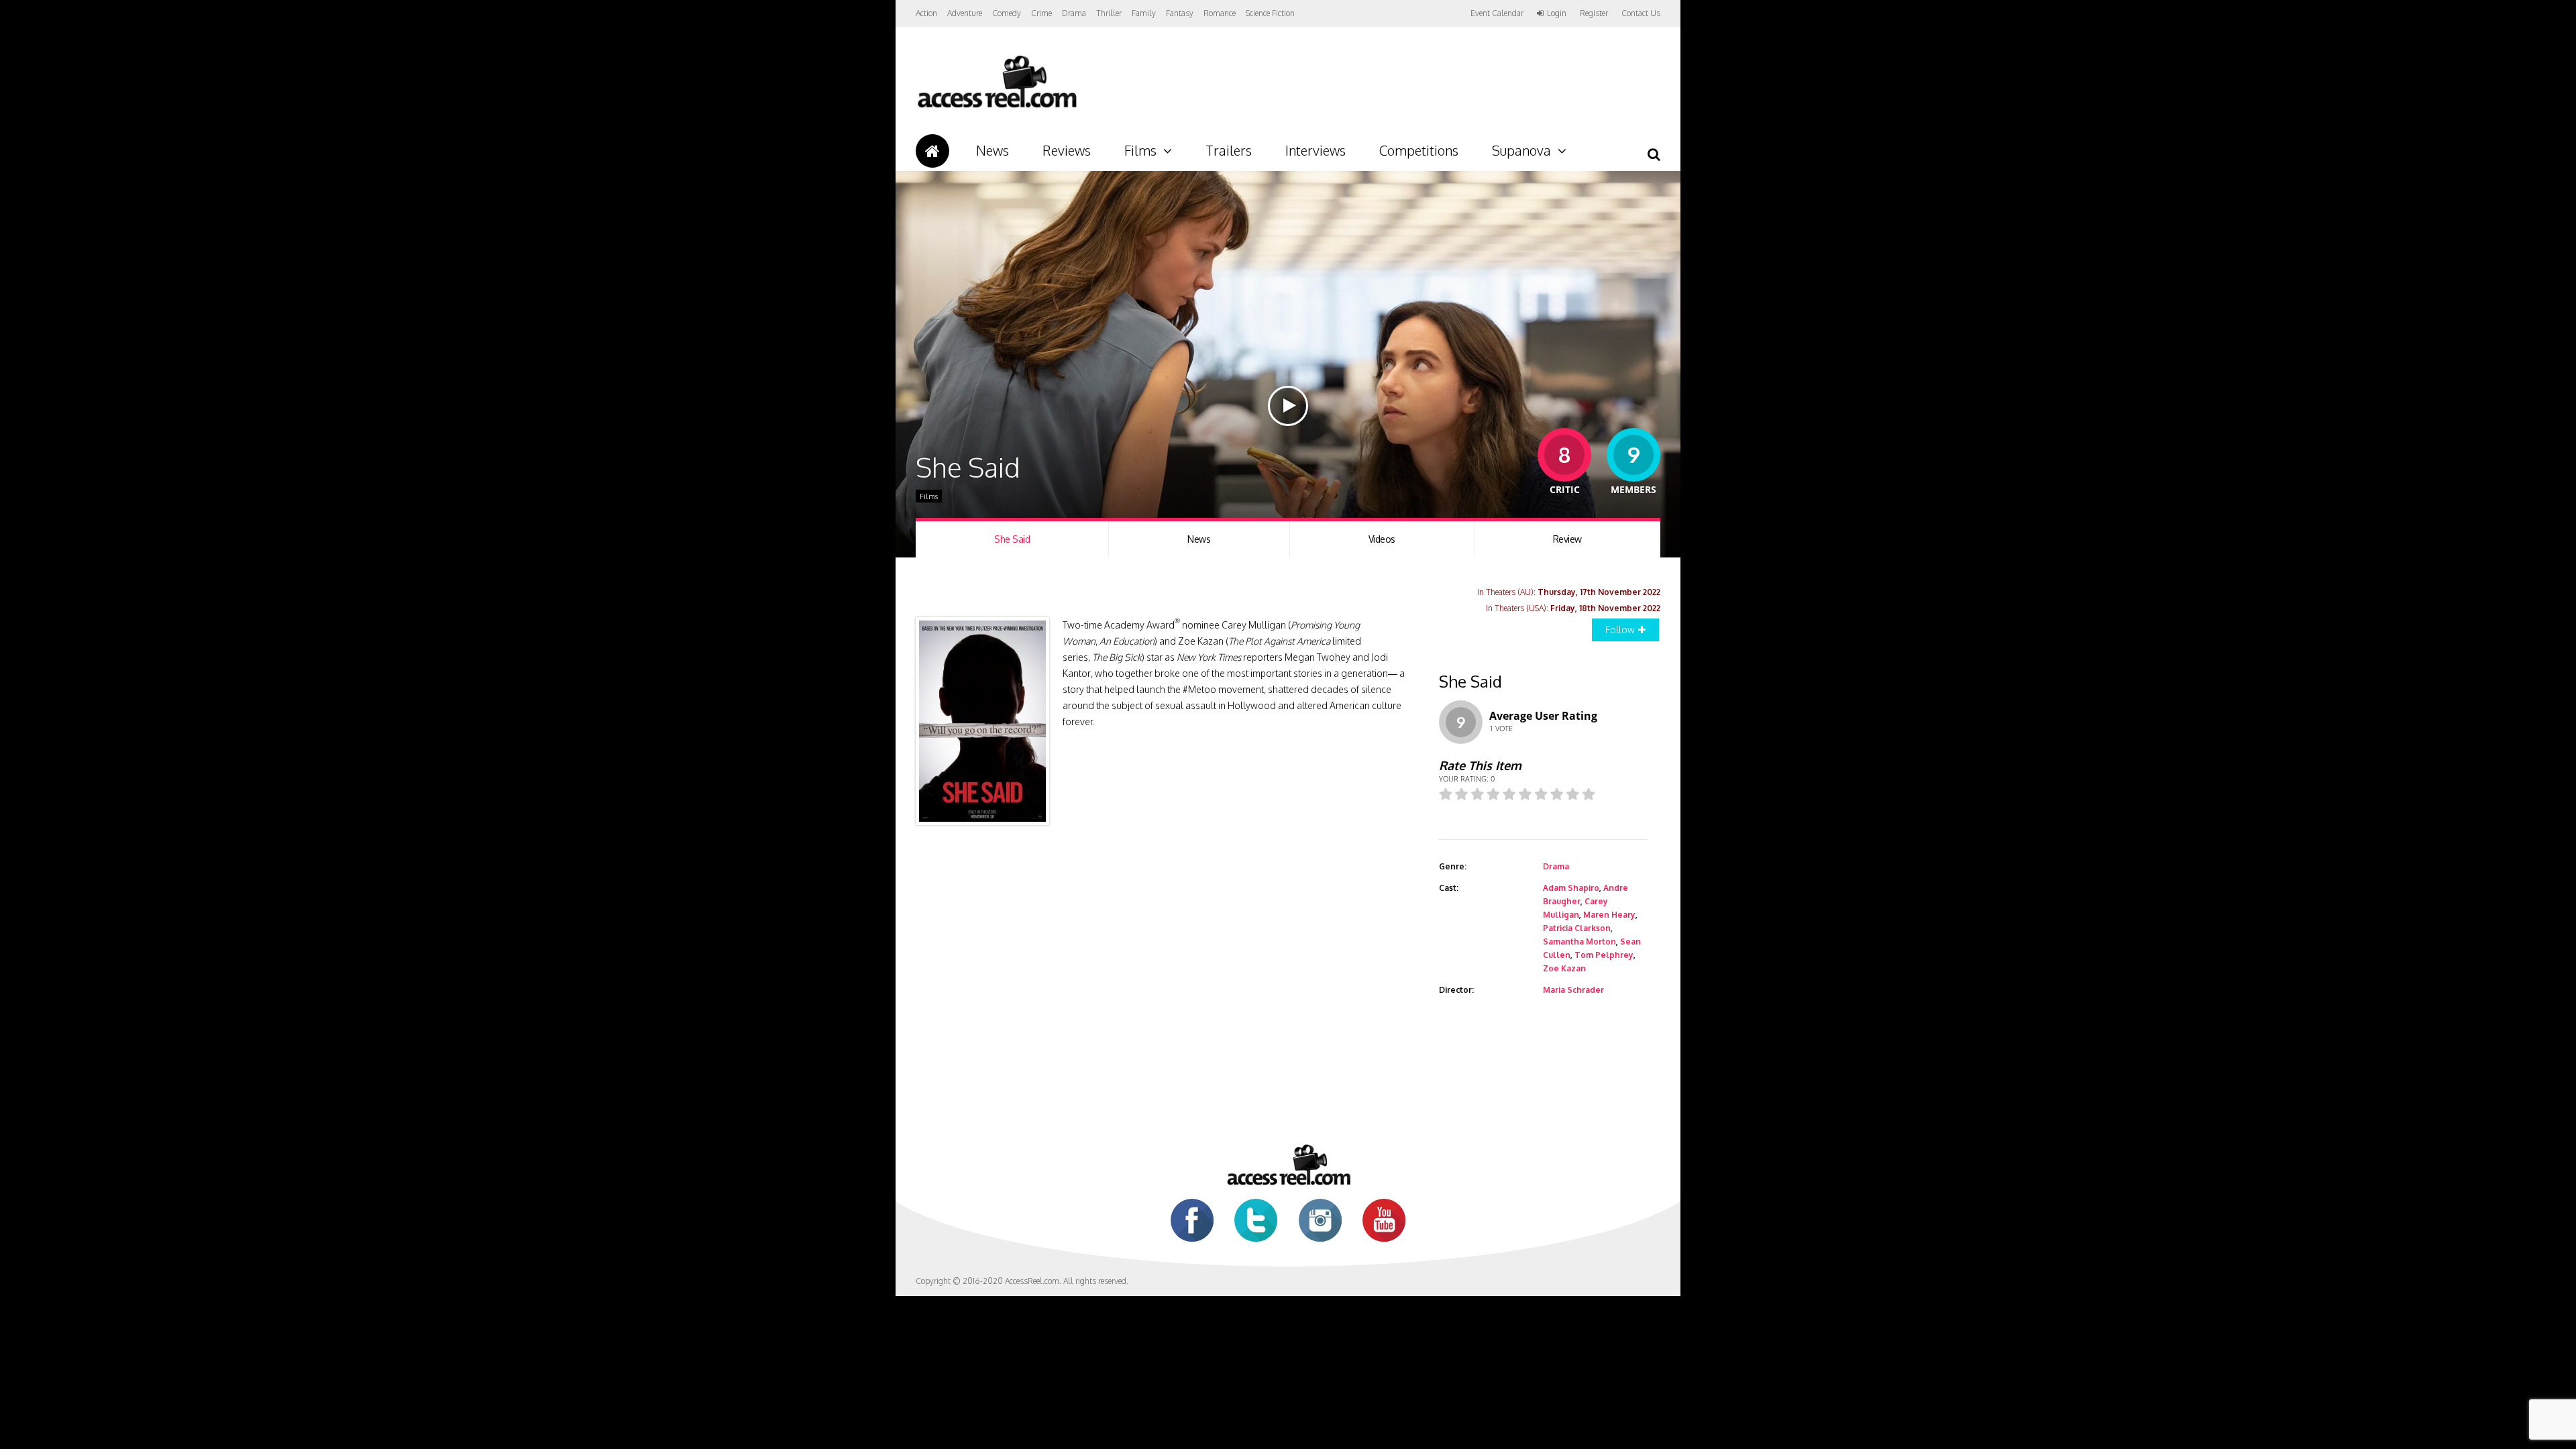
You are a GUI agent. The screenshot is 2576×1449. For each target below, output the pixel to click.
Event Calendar (1497, 13)
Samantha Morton (1579, 942)
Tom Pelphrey (1604, 955)
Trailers (1229, 150)
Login (1557, 13)
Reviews (1067, 150)
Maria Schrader (1573, 990)
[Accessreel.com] (997, 108)
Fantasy (1180, 13)
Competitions (1419, 150)
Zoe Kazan (1564, 968)
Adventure (965, 13)
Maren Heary (1609, 915)
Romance (1220, 13)
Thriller (1109, 13)
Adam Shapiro (1571, 888)
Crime (1041, 13)
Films (1140, 150)
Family (1144, 13)
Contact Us (1641, 13)
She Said (1012, 539)
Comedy (1007, 13)
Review (1567, 539)
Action (926, 13)
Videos (1382, 539)
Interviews (1316, 150)
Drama (1074, 13)
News (992, 150)
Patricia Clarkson (1577, 928)
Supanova (1521, 150)
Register (1594, 13)
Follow (1620, 630)
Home (932, 151)
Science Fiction (1270, 13)
